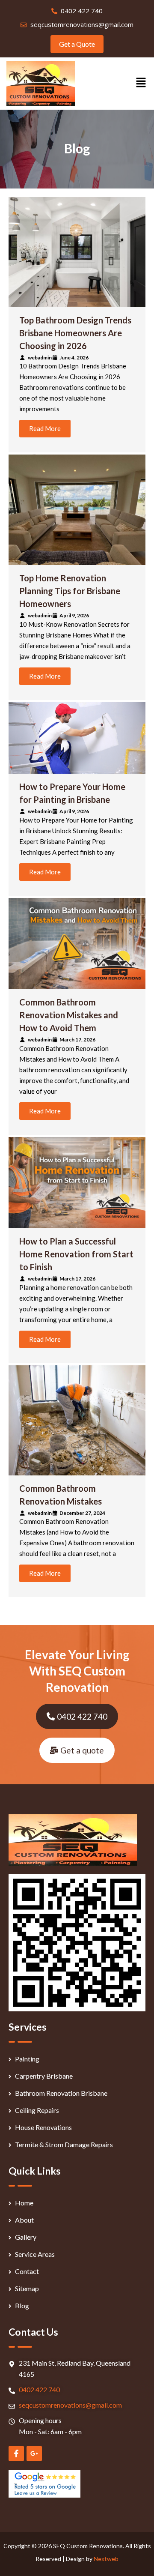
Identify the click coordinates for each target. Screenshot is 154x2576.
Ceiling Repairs (37, 2110)
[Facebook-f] (16, 2453)
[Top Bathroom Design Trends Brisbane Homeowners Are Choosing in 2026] (77, 252)
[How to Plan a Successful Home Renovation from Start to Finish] (77, 1183)
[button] (141, 83)
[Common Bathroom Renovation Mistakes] (77, 1420)
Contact (27, 2271)
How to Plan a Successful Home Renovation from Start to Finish (76, 1254)
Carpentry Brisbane (44, 2076)
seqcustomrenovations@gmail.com (70, 2405)
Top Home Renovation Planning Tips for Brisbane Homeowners (70, 591)
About (24, 2220)
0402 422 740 (39, 2389)
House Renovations (43, 2127)
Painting (27, 2059)
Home (24, 2203)
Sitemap (27, 2288)
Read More (45, 428)
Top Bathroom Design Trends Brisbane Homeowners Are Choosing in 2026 (75, 333)
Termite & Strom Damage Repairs (64, 2144)
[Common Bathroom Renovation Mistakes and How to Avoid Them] (77, 944)
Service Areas (35, 2254)
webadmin (40, 358)
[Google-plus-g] (34, 2453)
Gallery (26, 2237)
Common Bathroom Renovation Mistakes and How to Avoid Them (69, 1015)
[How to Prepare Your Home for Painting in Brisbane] (77, 738)
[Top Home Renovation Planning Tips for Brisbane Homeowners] (77, 510)
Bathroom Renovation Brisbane (61, 2093)
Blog (22, 2305)
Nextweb (106, 2559)
